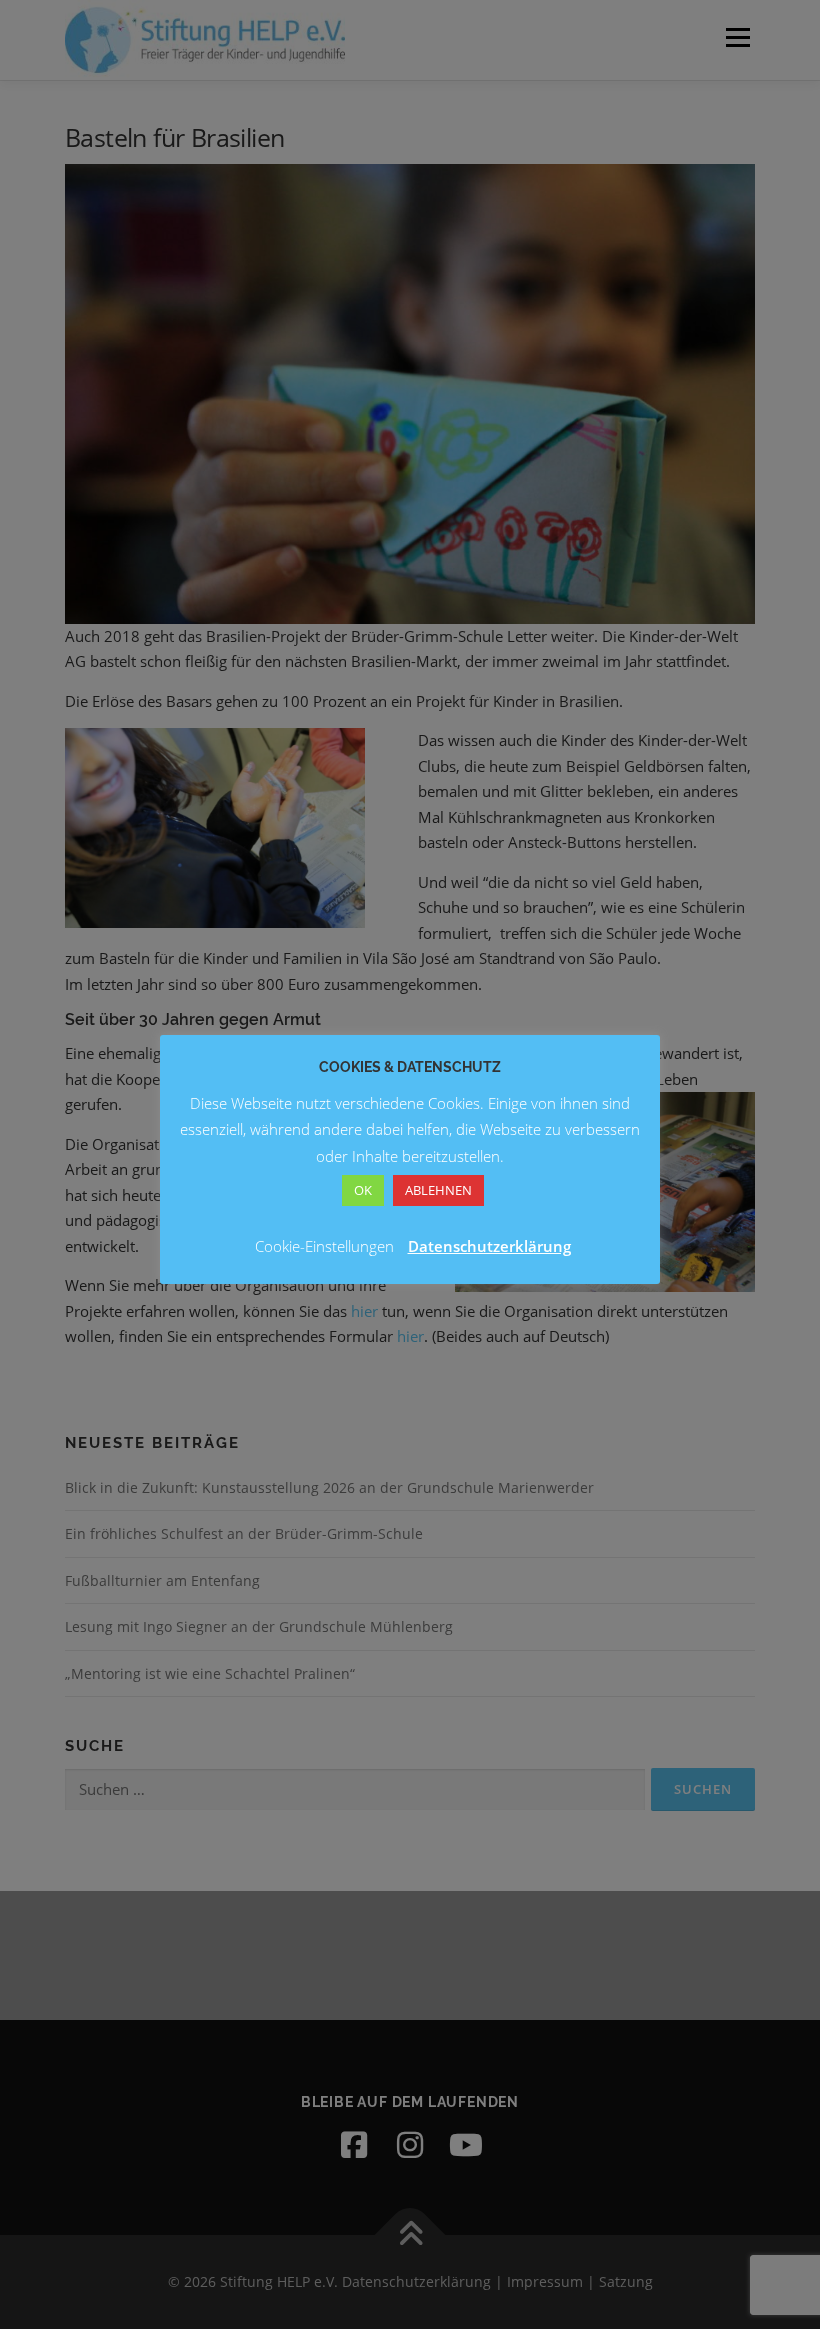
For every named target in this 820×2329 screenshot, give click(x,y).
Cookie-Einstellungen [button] (324, 1246)
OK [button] (363, 1190)
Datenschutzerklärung (489, 1246)
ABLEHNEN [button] (438, 1190)
